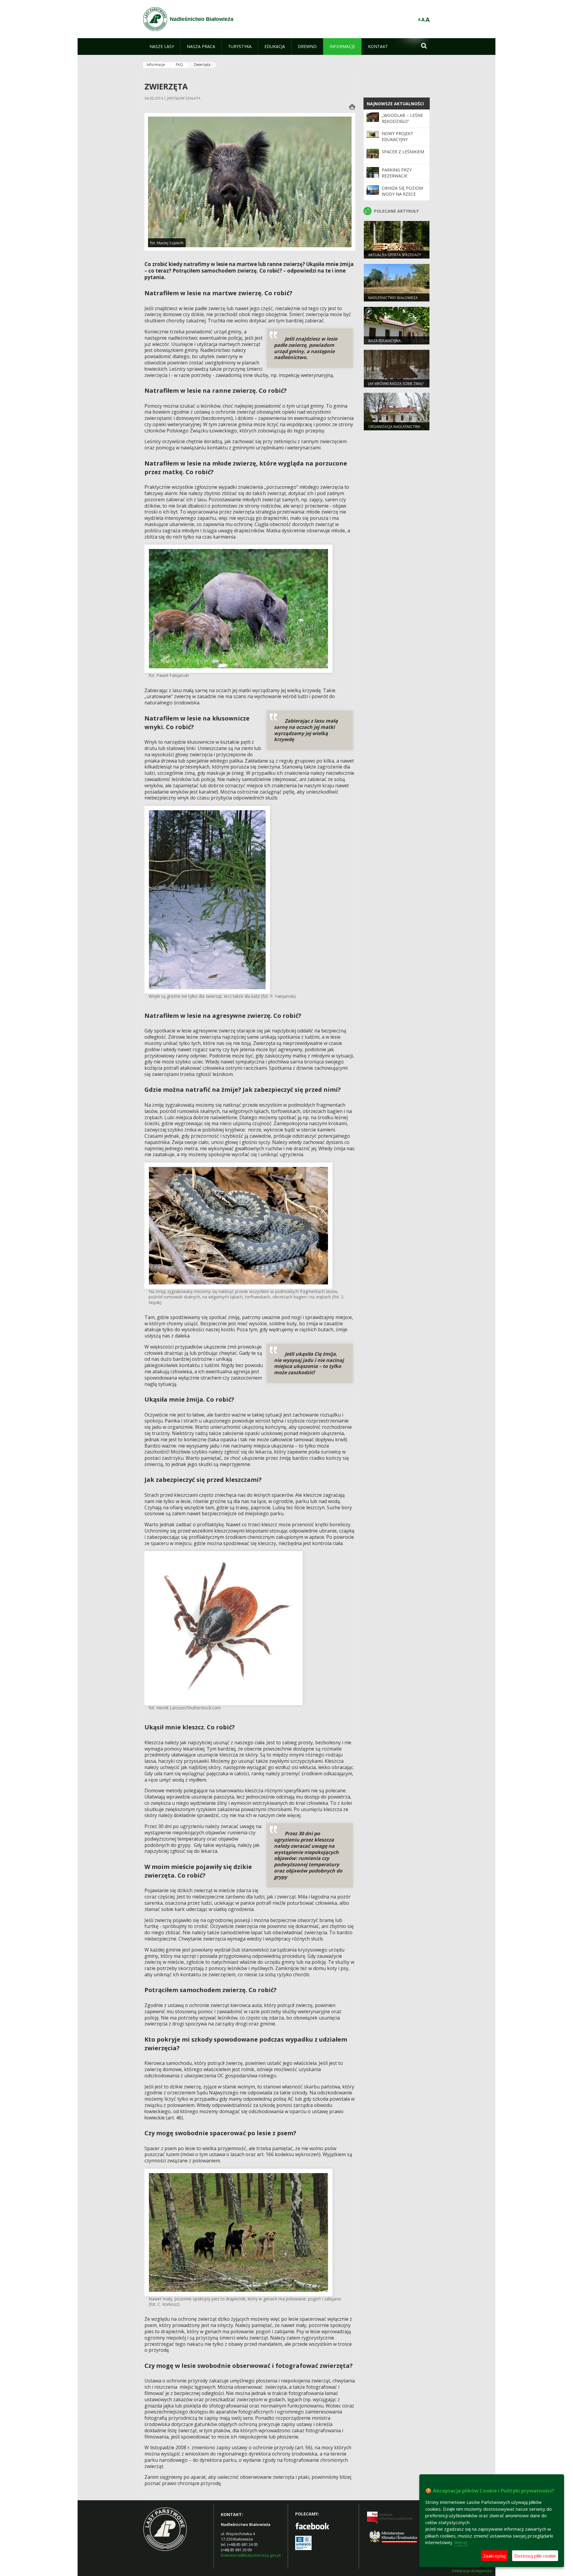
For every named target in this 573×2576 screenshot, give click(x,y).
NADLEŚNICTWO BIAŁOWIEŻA (393, 298)
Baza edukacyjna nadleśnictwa (385, 343)
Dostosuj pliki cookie (535, 2556)
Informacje (156, 65)
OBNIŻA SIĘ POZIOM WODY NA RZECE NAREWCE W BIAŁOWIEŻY (402, 197)
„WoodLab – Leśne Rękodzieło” (402, 118)
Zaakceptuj (494, 2556)
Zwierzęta (202, 65)
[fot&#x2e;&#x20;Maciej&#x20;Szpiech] (250, 181)
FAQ (179, 65)
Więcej (461, 2542)
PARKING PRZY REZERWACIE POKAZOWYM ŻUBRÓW (397, 179)
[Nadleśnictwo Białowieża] (155, 19)
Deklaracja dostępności (472, 2571)
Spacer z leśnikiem (403, 152)
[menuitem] (162, 47)
